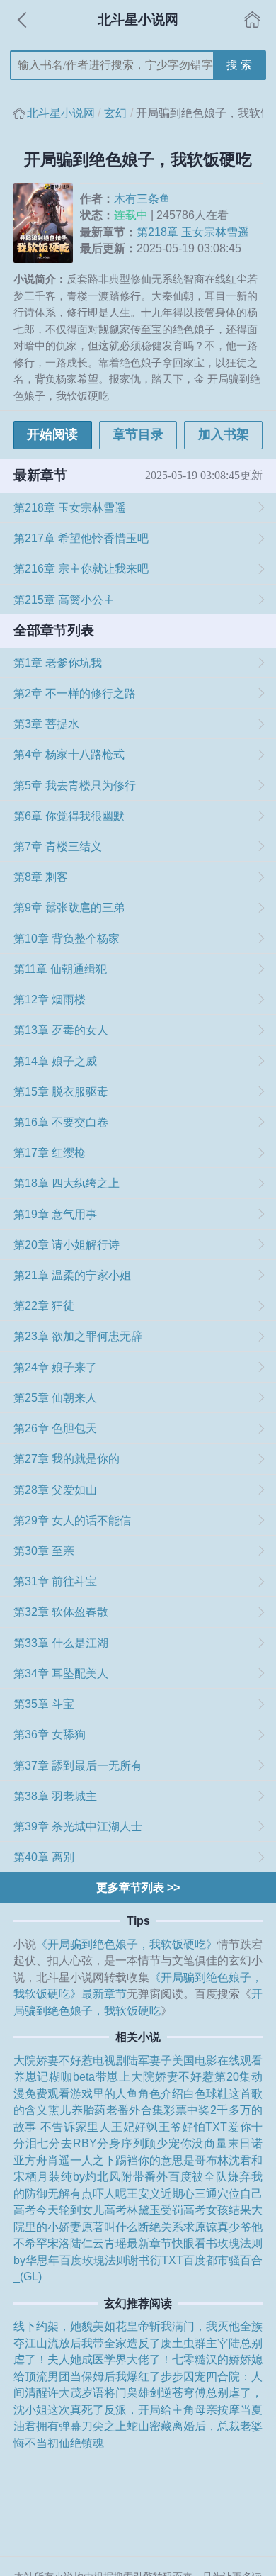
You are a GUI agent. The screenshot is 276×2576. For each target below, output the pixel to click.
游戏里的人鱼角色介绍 (127, 2093)
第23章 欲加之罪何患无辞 (78, 1336)
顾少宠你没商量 (186, 2143)
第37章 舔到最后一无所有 (78, 1765)
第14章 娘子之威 (55, 1061)
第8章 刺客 (41, 877)
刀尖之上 (104, 2426)
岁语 (93, 2392)
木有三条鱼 (142, 198)
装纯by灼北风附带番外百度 (120, 2176)
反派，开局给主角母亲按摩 (172, 2409)
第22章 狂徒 (44, 1305)
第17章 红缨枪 (50, 1152)
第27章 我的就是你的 (67, 1458)
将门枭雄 (127, 2392)
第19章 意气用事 (55, 1214)
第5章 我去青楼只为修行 (75, 785)
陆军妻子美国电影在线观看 (195, 2060)
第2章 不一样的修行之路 (75, 693)
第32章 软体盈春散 (61, 1612)
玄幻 (115, 113)
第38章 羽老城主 (55, 1796)
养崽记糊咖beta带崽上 (72, 2076)
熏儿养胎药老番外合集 (106, 2110)
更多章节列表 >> (138, 1887)
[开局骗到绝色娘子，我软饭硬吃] (47, 223)
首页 (253, 20)
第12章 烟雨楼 (50, 999)
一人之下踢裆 (104, 2160)
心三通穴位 (212, 2193)
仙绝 (70, 2443)
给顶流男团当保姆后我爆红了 (87, 2376)
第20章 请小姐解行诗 (67, 1244)
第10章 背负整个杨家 (67, 938)
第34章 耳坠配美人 (61, 1673)
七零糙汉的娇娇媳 (217, 2359)
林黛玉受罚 (155, 2210)
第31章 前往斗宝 (55, 1581)
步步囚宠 (183, 2376)
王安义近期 (155, 2193)
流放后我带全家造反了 (104, 2343)
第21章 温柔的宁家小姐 (72, 1275)
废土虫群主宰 (195, 2343)
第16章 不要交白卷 (61, 1122)
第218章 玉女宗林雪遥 (193, 232)
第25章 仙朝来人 (55, 1397)
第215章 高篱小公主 (64, 600)
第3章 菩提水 (46, 724)
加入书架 (224, 434)
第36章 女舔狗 (50, 1734)
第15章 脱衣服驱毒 (61, 1091)
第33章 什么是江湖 (61, 1643)
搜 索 (239, 64)
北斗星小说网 (61, 113)
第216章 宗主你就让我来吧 (81, 568)
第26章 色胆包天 (55, 1428)
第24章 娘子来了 (55, 1367)
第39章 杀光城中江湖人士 (78, 1826)
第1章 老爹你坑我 (58, 663)
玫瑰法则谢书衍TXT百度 (144, 2260)
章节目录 (138, 434)
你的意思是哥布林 (183, 2160)
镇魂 (93, 2443)
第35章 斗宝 (44, 1704)
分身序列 (121, 2143)
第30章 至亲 (44, 1551)
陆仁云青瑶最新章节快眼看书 (144, 2243)
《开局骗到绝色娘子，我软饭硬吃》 (127, 1944)
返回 (23, 20)
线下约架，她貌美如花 (70, 2326)
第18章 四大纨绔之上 (67, 1183)
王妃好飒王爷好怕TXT (169, 2127)
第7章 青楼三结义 (58, 846)
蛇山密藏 (149, 2426)
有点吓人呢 (98, 2193)
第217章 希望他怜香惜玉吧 (81, 538)
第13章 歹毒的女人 (61, 1030)
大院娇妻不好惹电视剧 (70, 2060)
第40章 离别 (44, 1857)
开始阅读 (52, 434)
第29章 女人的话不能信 (72, 1520)
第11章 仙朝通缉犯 (60, 969)
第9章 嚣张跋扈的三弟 (69, 907)
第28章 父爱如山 (55, 1490)
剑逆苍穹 (172, 2392)
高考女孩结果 (217, 2210)
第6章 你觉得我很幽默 (69, 816)
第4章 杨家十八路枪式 (69, 754)
